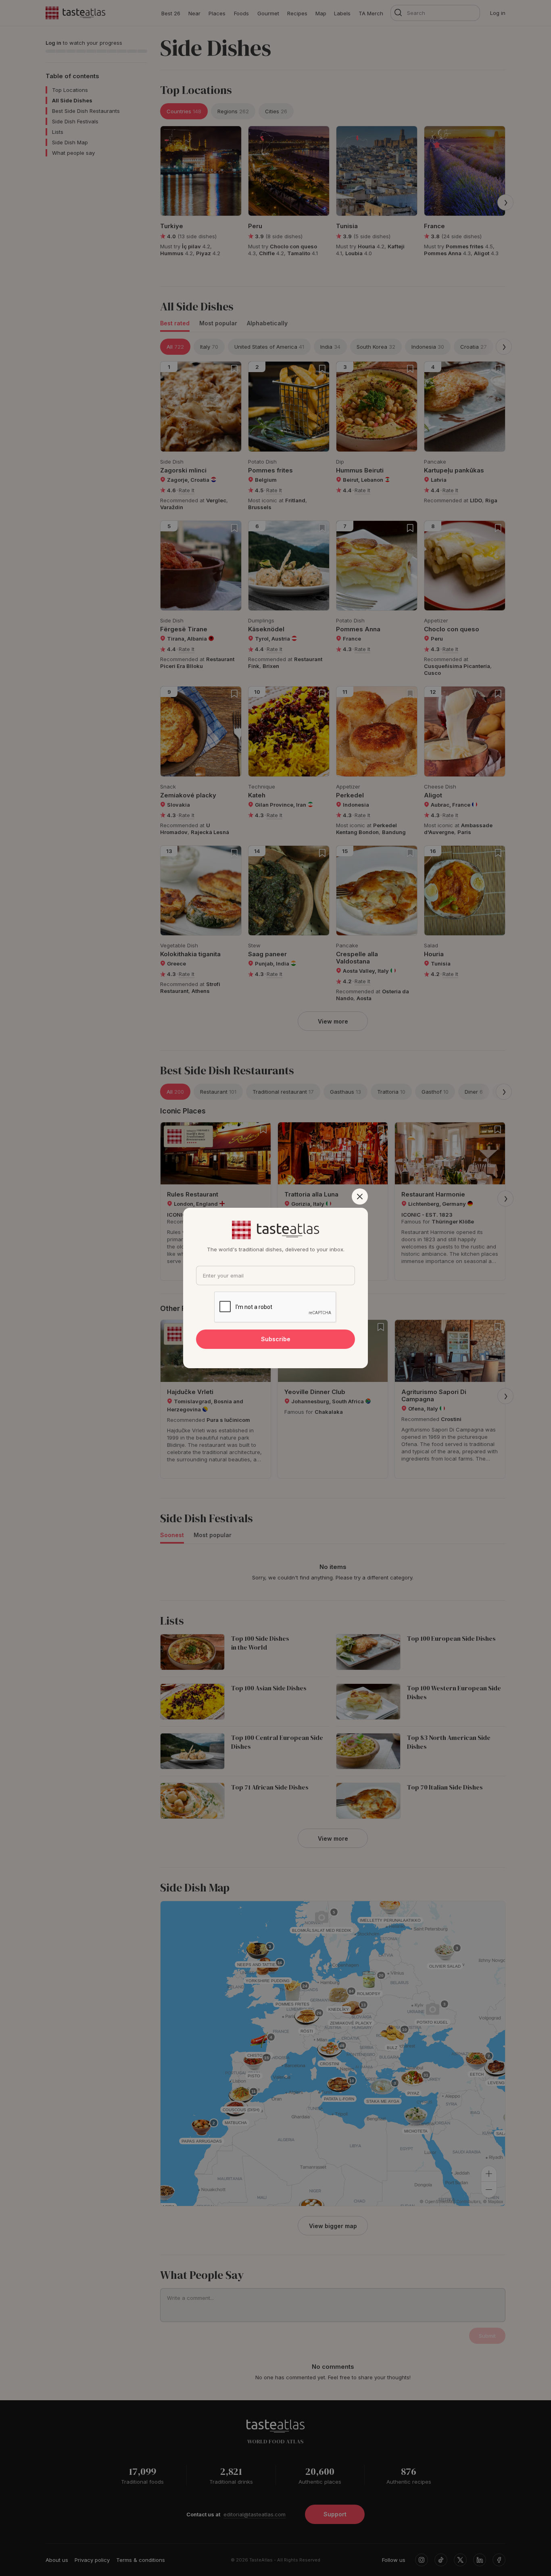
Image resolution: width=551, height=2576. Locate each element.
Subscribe (276, 1339)
